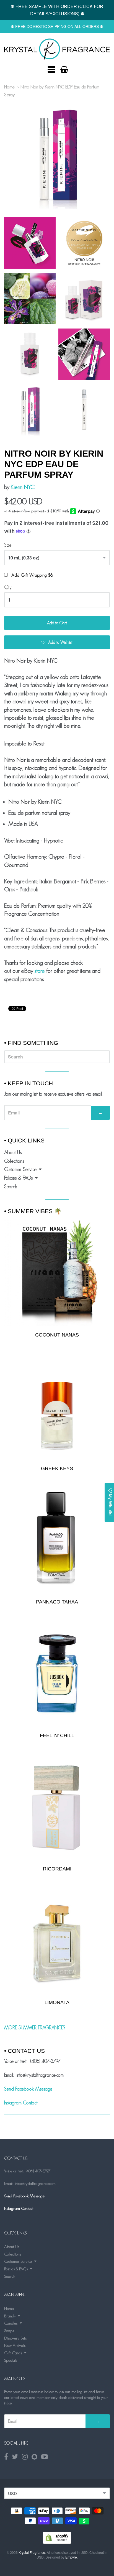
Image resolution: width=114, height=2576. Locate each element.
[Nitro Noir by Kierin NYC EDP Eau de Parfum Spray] (57, 49)
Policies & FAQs (18, 1178)
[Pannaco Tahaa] (57, 1540)
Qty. (8, 587)
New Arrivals (15, 2345)
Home (9, 87)
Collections (14, 1161)
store (40, 971)
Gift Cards (13, 2353)
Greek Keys (57, 1468)
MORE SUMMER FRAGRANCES (35, 2028)
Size (8, 545)
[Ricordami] (57, 1807)
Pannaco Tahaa (57, 1602)
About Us (13, 1152)
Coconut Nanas (57, 1335)
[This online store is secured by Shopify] (57, 2542)
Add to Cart (57, 623)
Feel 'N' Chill (57, 1735)
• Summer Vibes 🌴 (33, 1211)
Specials (11, 2360)
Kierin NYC (23, 487)
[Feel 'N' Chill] (57, 1674)
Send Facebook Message (28, 2089)
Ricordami (57, 1869)
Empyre (71, 2557)
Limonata (57, 2002)
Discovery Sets (15, 2338)
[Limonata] (57, 1941)
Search (11, 1187)
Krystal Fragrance (32, 2552)
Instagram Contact (21, 2103)
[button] (57, 642)
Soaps (9, 2331)
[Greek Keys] (57, 1407)
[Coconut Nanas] (57, 1272)
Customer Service (20, 1169)
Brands (10, 2316)
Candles (11, 2323)
